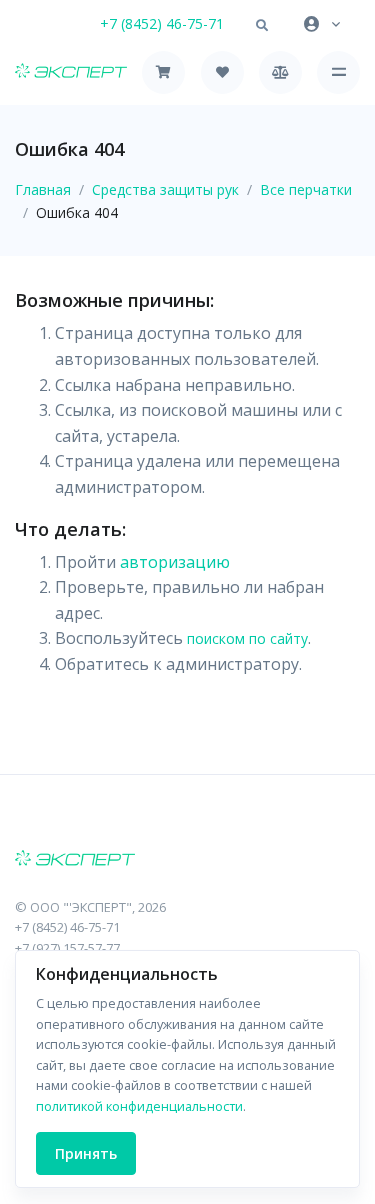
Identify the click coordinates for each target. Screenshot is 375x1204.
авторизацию (175, 562)
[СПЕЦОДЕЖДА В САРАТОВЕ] (187, 860)
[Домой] (71, 72)
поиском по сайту (247, 638)
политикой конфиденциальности (139, 1106)
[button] (262, 26)
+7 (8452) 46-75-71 (162, 23)
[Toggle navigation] (338, 72)
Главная (43, 189)
